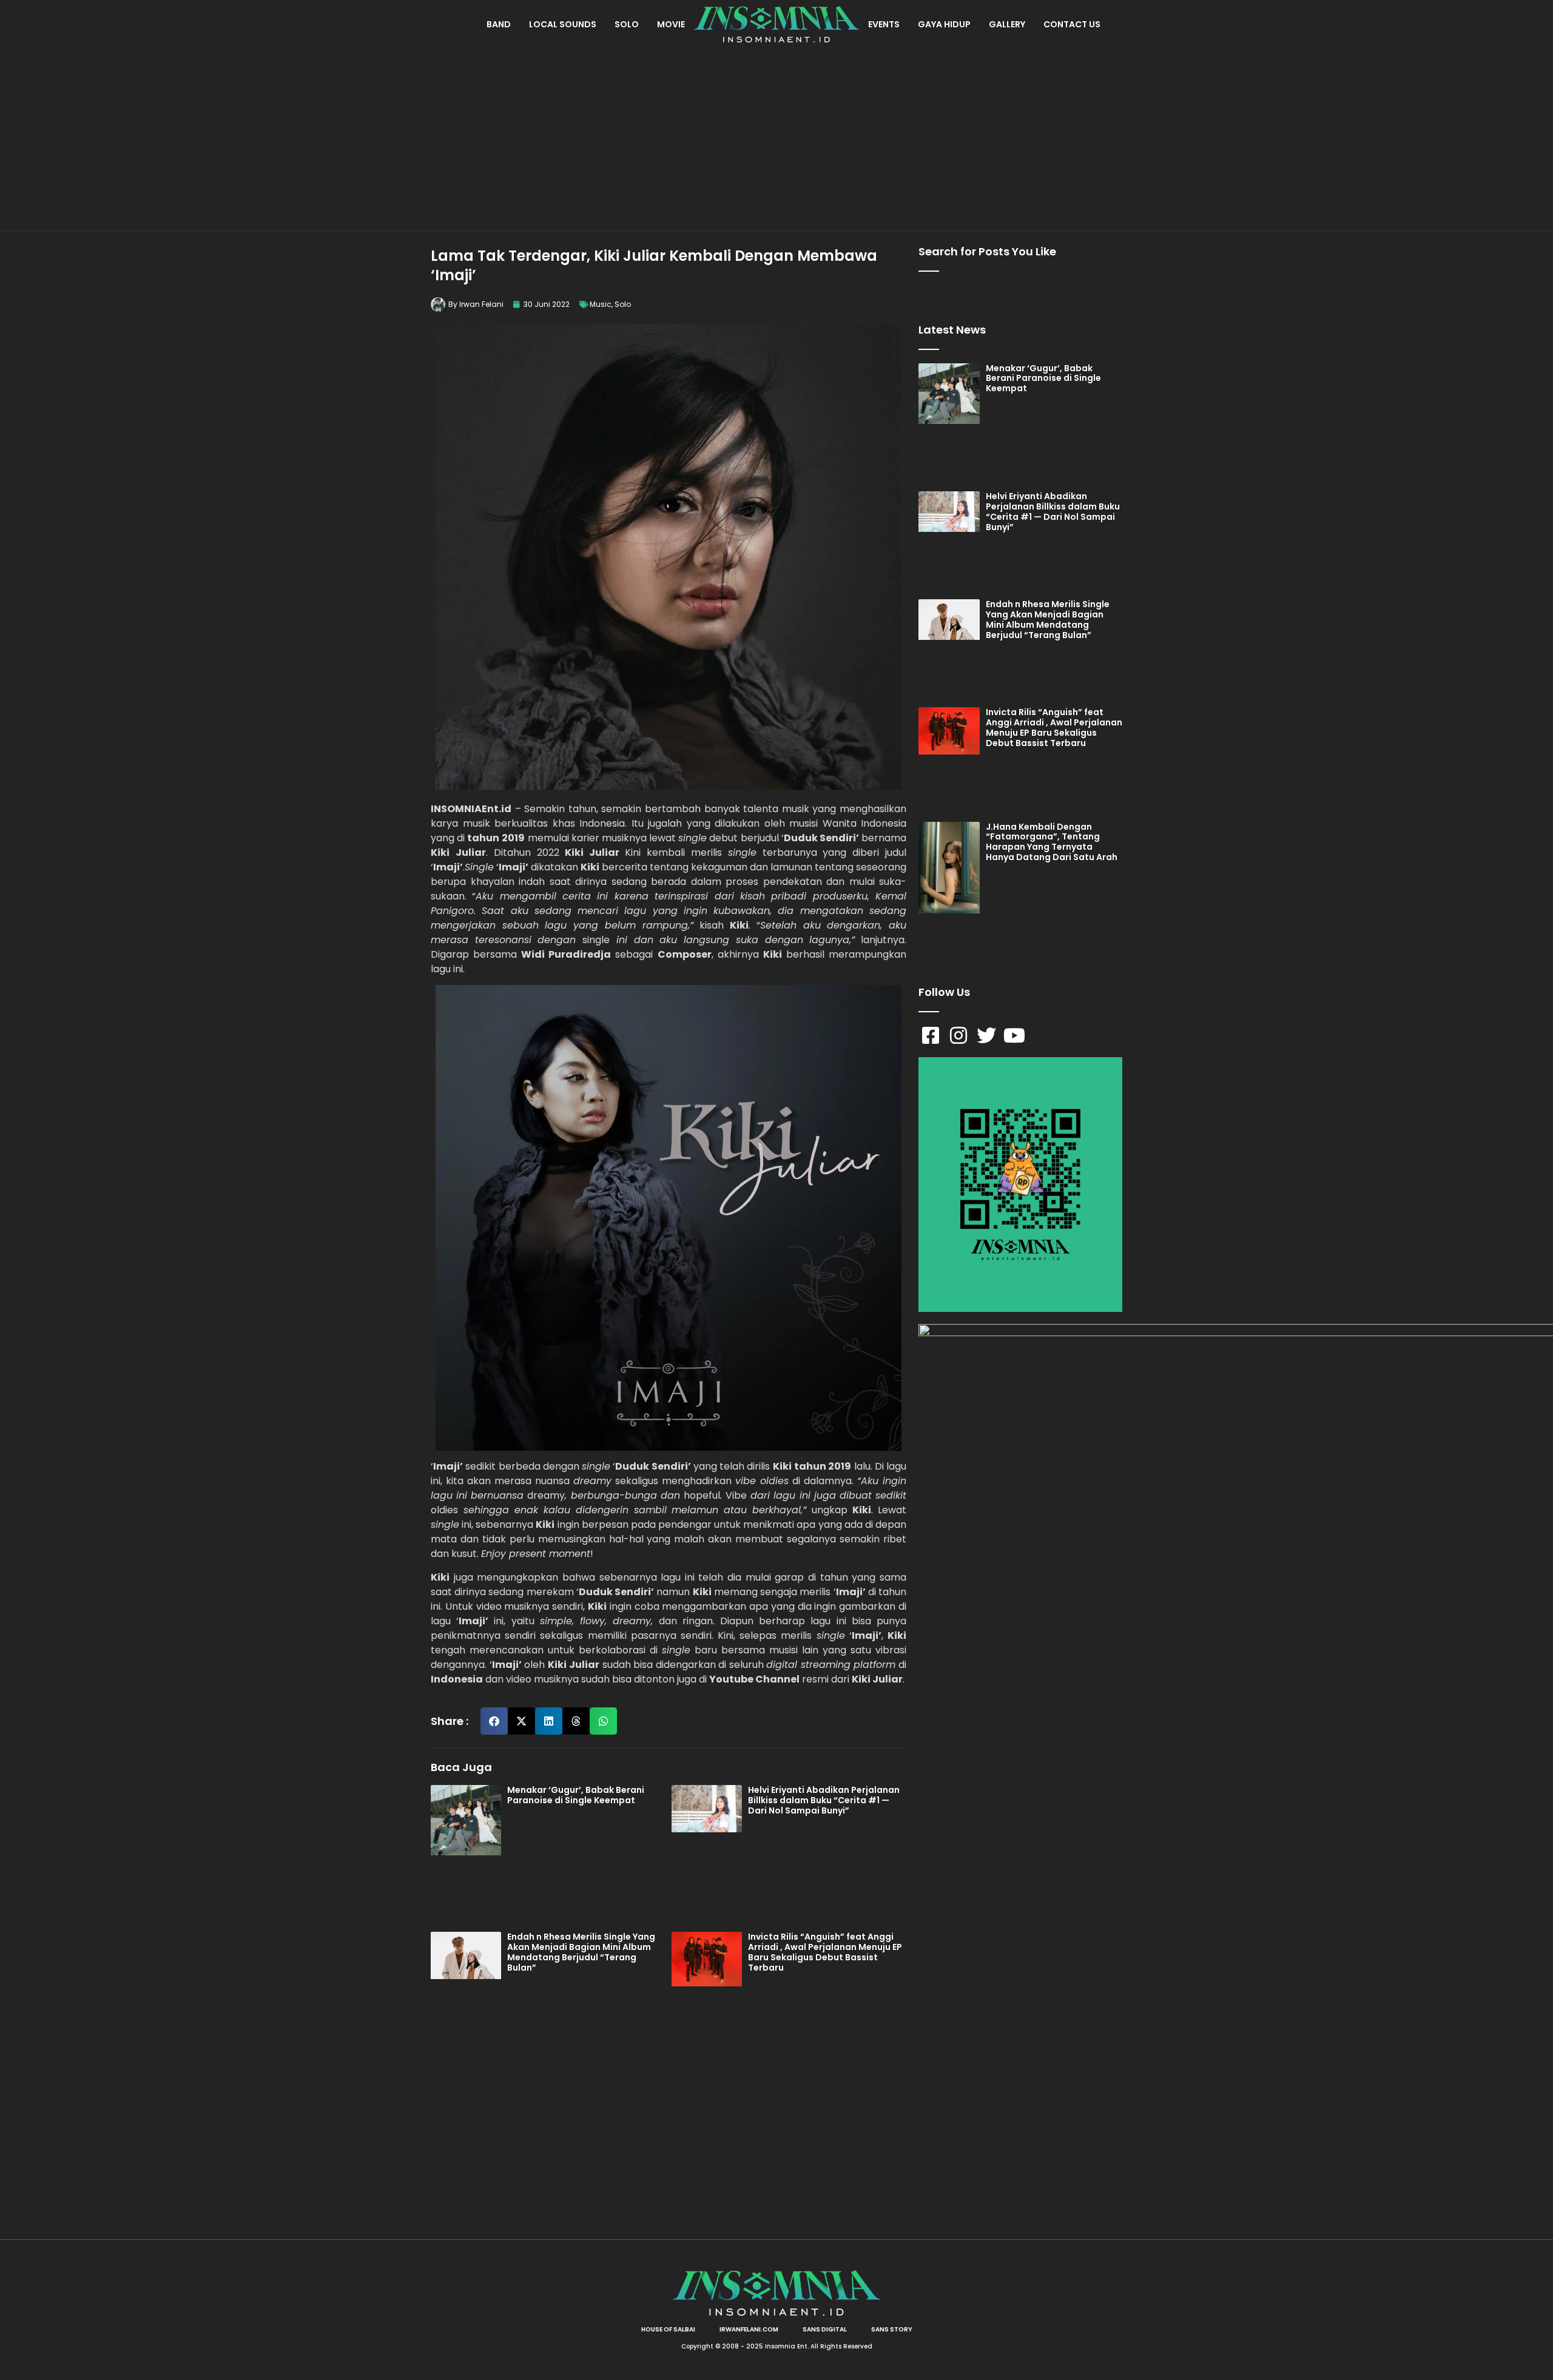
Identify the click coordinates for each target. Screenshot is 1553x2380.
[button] (494, 1721)
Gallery (1007, 24)
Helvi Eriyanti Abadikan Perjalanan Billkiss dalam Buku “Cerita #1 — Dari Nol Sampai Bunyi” (824, 1800)
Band (499, 24)
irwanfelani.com (749, 2329)
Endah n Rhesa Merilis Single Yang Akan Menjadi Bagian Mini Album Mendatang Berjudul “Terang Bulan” (581, 1952)
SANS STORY (892, 2329)
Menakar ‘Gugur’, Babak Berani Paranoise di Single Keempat (576, 1795)
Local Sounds (563, 24)
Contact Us (1072, 24)
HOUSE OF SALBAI (668, 2329)
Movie (671, 24)
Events (884, 24)
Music (601, 304)
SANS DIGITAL (825, 2329)
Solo (627, 24)
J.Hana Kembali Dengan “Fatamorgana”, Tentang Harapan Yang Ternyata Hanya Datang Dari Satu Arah (1052, 842)
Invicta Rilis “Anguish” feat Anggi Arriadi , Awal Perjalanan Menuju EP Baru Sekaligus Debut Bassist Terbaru (825, 1952)
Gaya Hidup (944, 24)
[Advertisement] (776, 140)
